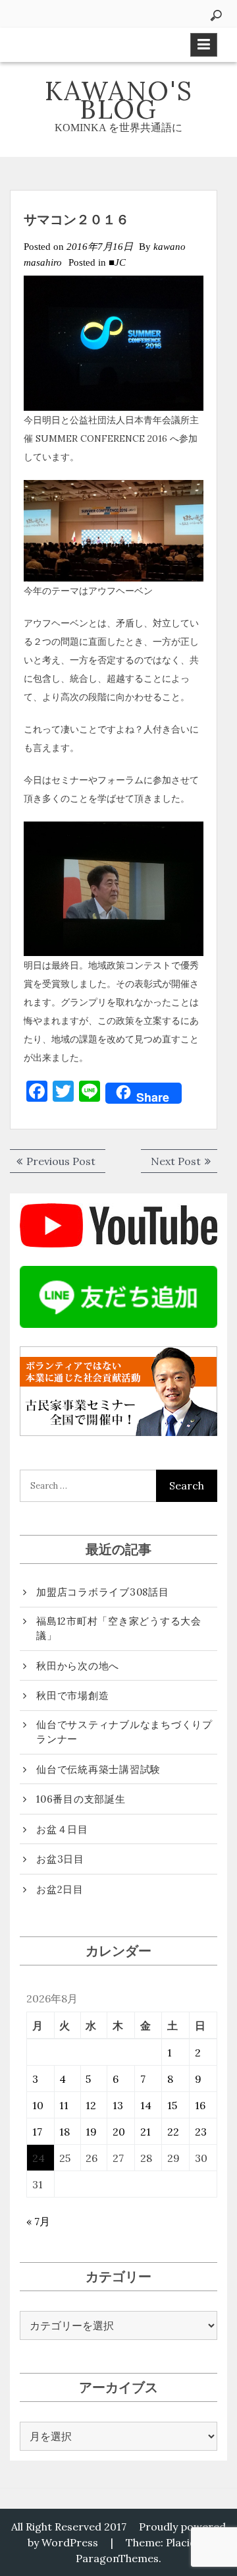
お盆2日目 (60, 1889)
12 (91, 2105)
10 (38, 2105)
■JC (117, 262)
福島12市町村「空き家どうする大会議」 (119, 1629)
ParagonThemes (117, 2558)
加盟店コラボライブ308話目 (103, 1592)
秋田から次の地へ (78, 1666)
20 (119, 2132)
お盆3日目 (60, 1859)
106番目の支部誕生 (81, 1799)
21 (145, 2132)
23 (201, 2132)
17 (37, 2132)
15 (172, 2105)
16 (200, 2105)
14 (146, 2105)
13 (118, 2105)
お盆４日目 (62, 1829)
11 (64, 2105)
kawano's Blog (119, 100)
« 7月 (38, 2221)
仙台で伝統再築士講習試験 (98, 1769)
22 (173, 2132)
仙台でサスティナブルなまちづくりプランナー (124, 1732)
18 (65, 2132)
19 (91, 2132)
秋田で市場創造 (72, 1695)
